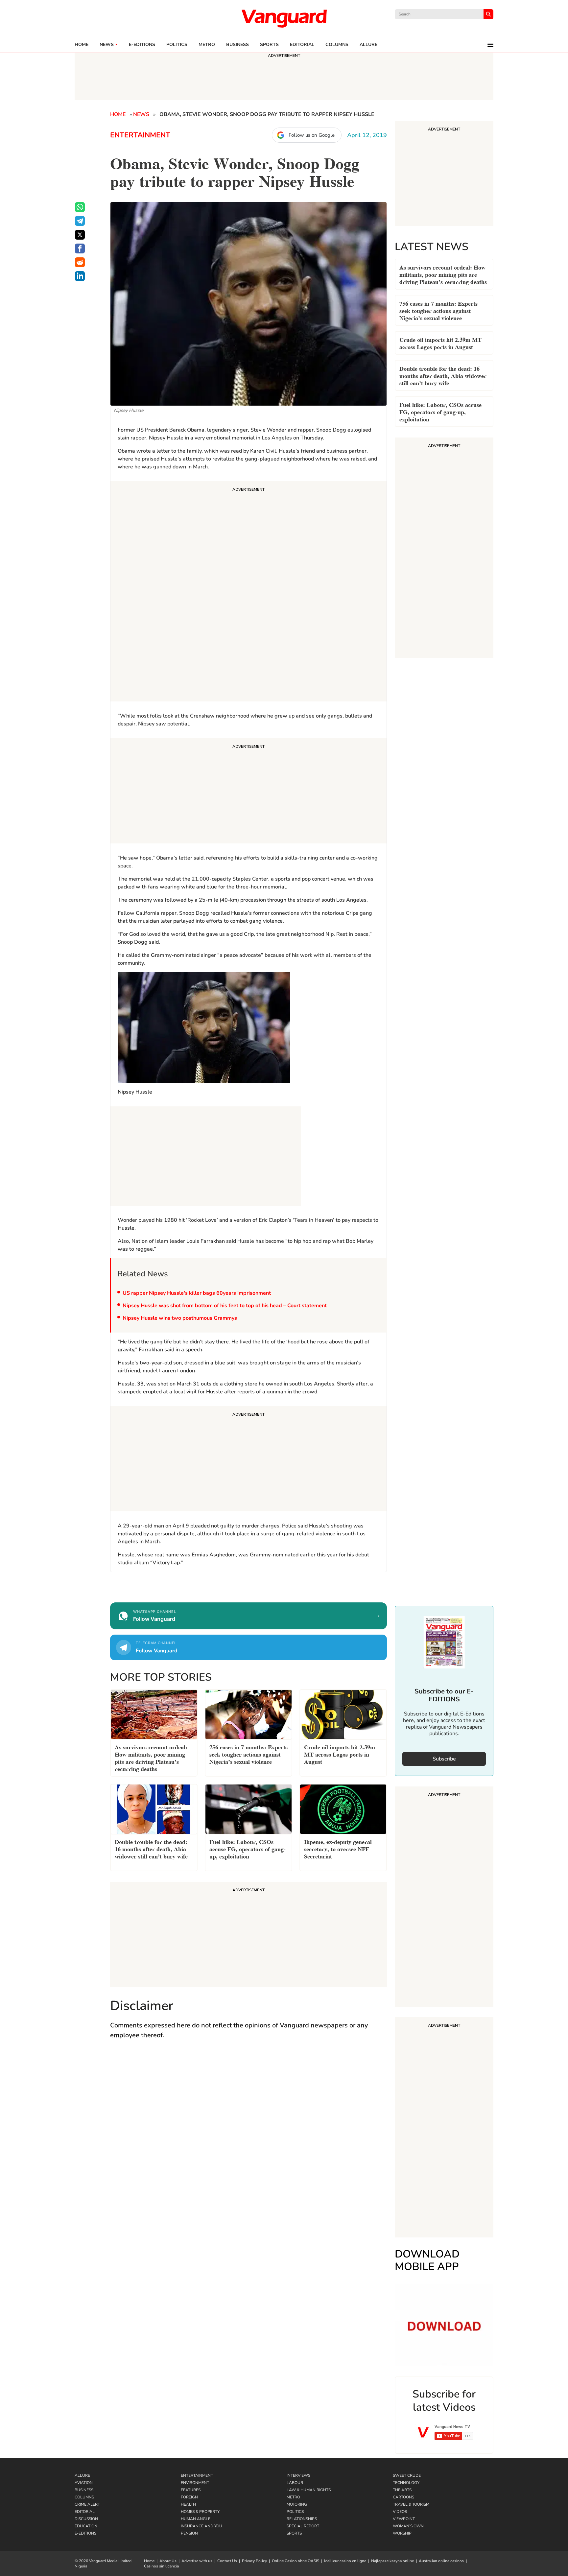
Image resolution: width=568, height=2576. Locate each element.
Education (86, 2526)
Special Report (303, 2526)
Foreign (189, 2497)
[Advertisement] (248, 592)
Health (188, 2504)
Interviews (298, 2475)
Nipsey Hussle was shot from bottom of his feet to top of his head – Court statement (225, 1306)
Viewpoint (404, 2519)
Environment (195, 2483)
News (107, 45)
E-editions (142, 45)
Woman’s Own (408, 2526)
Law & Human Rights (309, 2490)
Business (237, 45)
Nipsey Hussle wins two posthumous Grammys (180, 1318)
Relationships (302, 2519)
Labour (295, 2483)
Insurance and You (201, 2526)
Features (191, 2490)
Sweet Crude (407, 2475)
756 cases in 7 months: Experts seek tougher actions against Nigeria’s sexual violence (438, 310)
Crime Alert (87, 2504)
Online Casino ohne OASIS (296, 2561)
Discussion (86, 2519)
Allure (82, 2475)
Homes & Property (200, 2512)
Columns (337, 45)
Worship (402, 2533)
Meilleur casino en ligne (345, 2561)
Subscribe (444, 1759)
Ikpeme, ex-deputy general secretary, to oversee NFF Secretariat (338, 1848)
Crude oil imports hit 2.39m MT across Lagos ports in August (440, 343)
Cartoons (403, 2497)
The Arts (402, 2490)
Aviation (84, 2483)
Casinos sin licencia (161, 2566)
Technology (406, 2483)
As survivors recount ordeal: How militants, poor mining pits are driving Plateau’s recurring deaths (443, 274)
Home (82, 45)
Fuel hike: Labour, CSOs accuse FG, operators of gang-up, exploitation (440, 411)
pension (189, 2533)
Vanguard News (284, 18)
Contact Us (227, 2561)
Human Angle (196, 2519)
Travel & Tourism (411, 2504)
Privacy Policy (254, 2561)
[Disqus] (248, 2141)
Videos (400, 2512)
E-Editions (85, 2533)
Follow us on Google (312, 135)
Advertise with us (197, 2561)
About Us (168, 2561)
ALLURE (368, 45)
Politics (177, 45)
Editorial (302, 45)
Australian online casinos (441, 2561)
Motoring (297, 2504)
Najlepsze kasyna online (392, 2561)
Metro (207, 45)
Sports (269, 45)
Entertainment (140, 135)
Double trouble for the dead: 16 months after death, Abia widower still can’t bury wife (443, 375)
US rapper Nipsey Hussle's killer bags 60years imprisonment (197, 1293)
